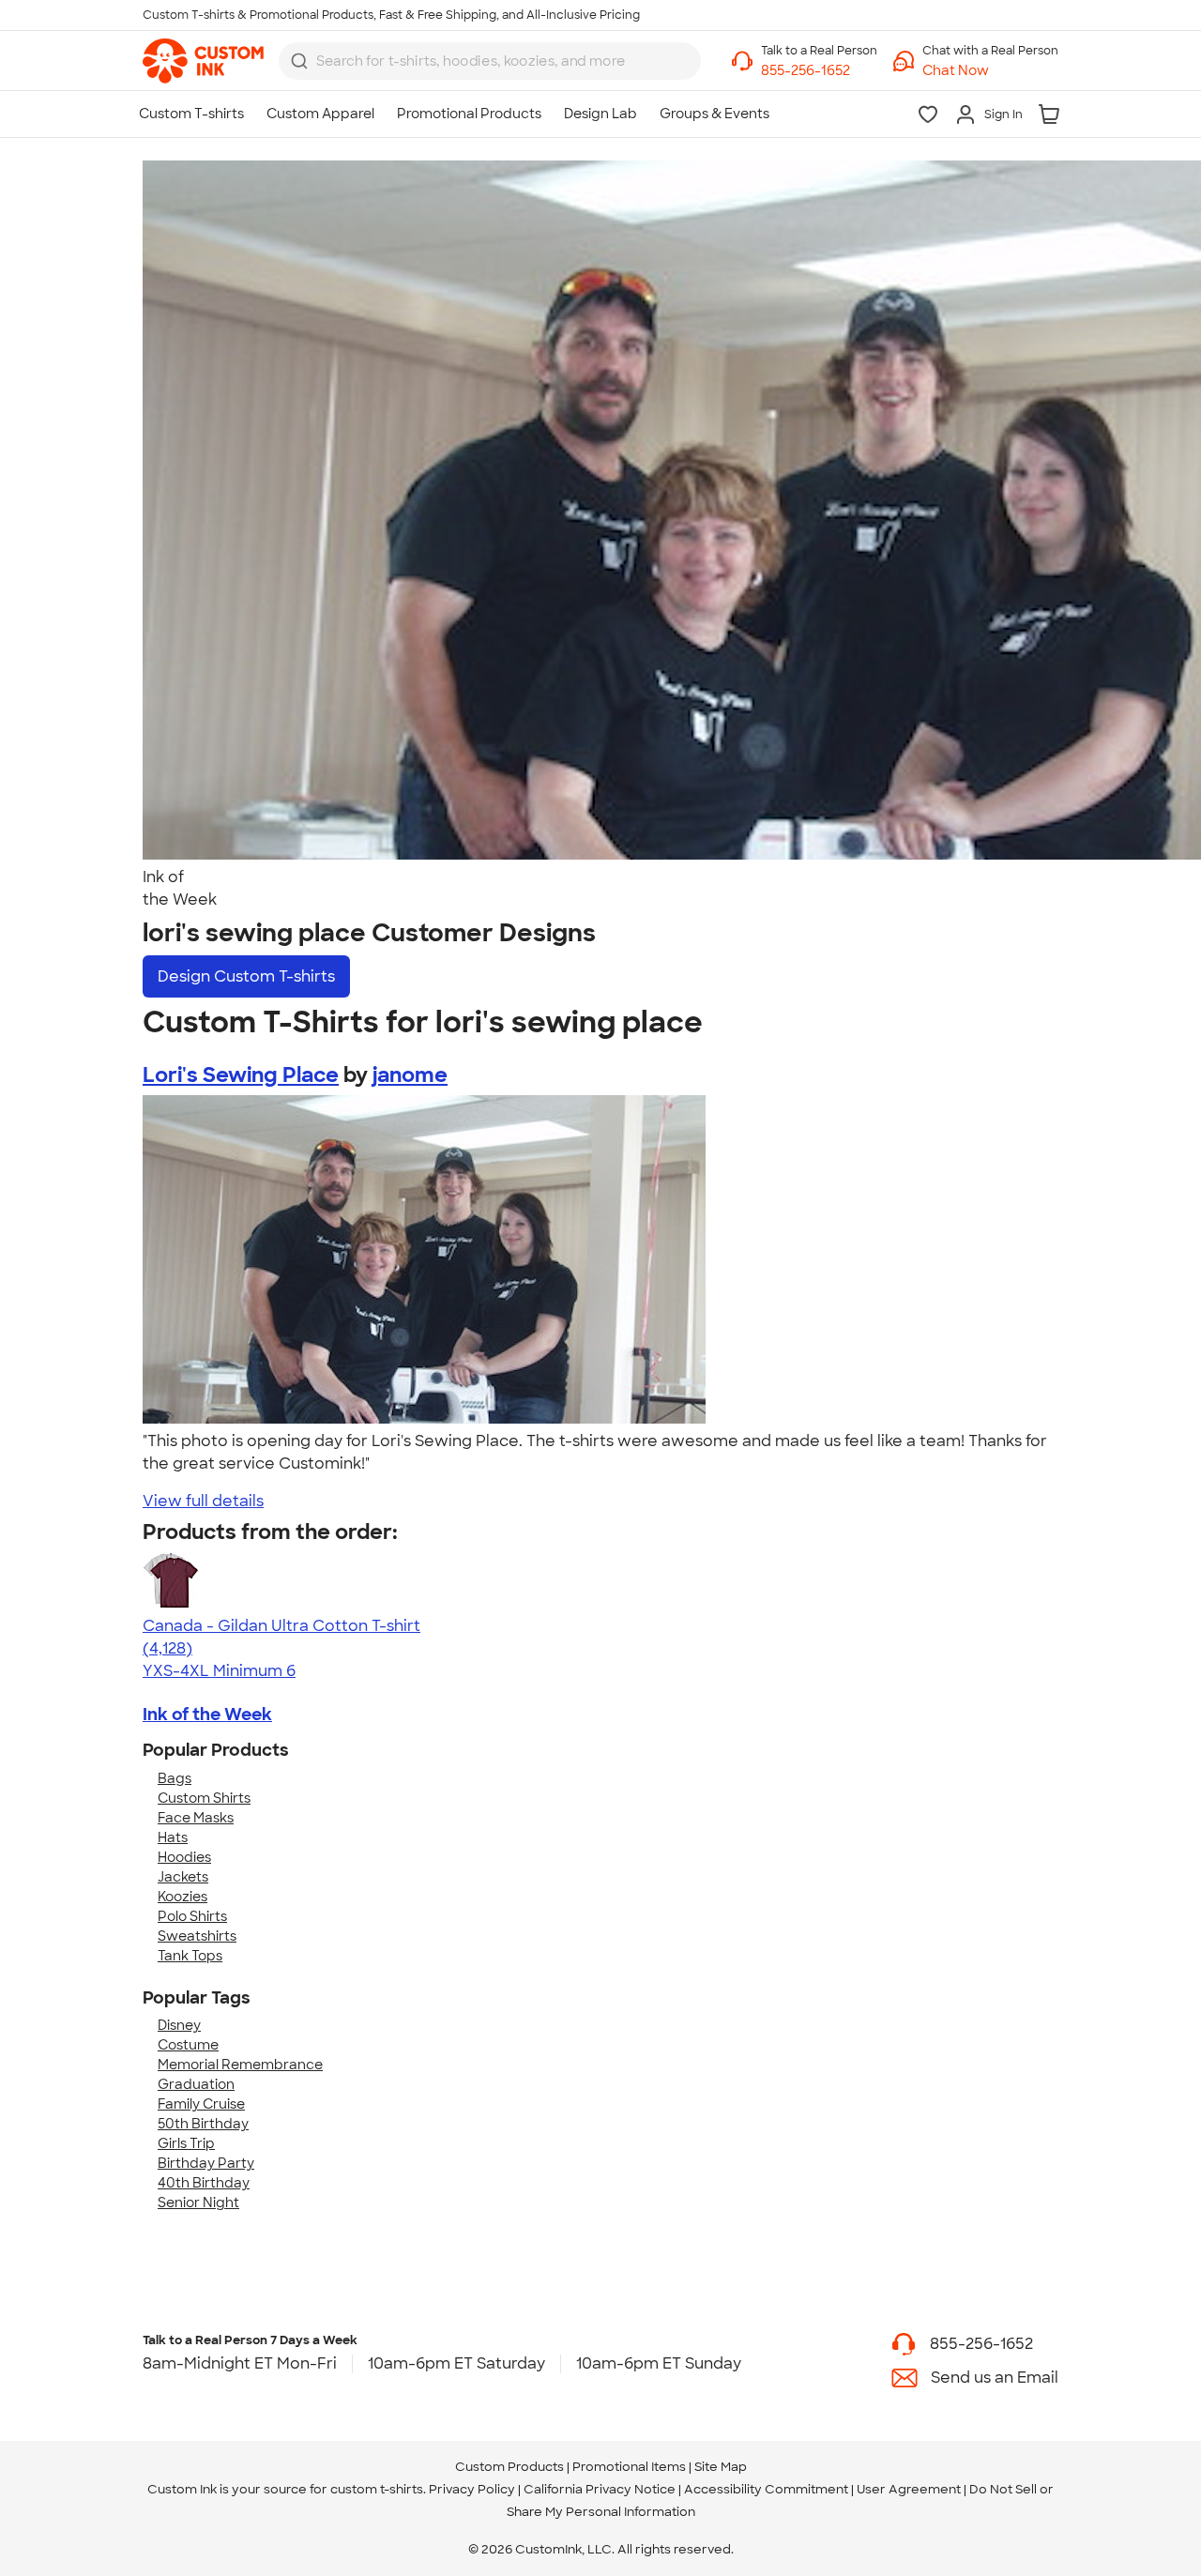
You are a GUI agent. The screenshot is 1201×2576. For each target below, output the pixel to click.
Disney (179, 2025)
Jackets (183, 1877)
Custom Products (509, 2467)
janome (410, 1075)
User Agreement (909, 2489)
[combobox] (490, 61)
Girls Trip (186, 2143)
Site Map (721, 2467)
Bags (175, 1778)
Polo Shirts (192, 1916)
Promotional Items (629, 2467)
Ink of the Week (207, 1715)
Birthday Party (206, 2163)
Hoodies (184, 1857)
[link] (203, 61)
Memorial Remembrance (240, 2065)
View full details (203, 1501)
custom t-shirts (377, 2489)
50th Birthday (203, 2124)
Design (246, 976)
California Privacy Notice (600, 2489)
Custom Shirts (204, 1798)
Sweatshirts (197, 1936)
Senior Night (198, 2203)
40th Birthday (204, 2183)
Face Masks (196, 1818)
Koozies (182, 1897)
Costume (188, 2045)
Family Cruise (201, 2104)
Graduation (196, 2084)
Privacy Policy (472, 2489)
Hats (173, 1837)
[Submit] (299, 61)
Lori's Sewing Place (241, 1075)
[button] (990, 71)
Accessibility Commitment (766, 2489)
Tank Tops (190, 1956)
